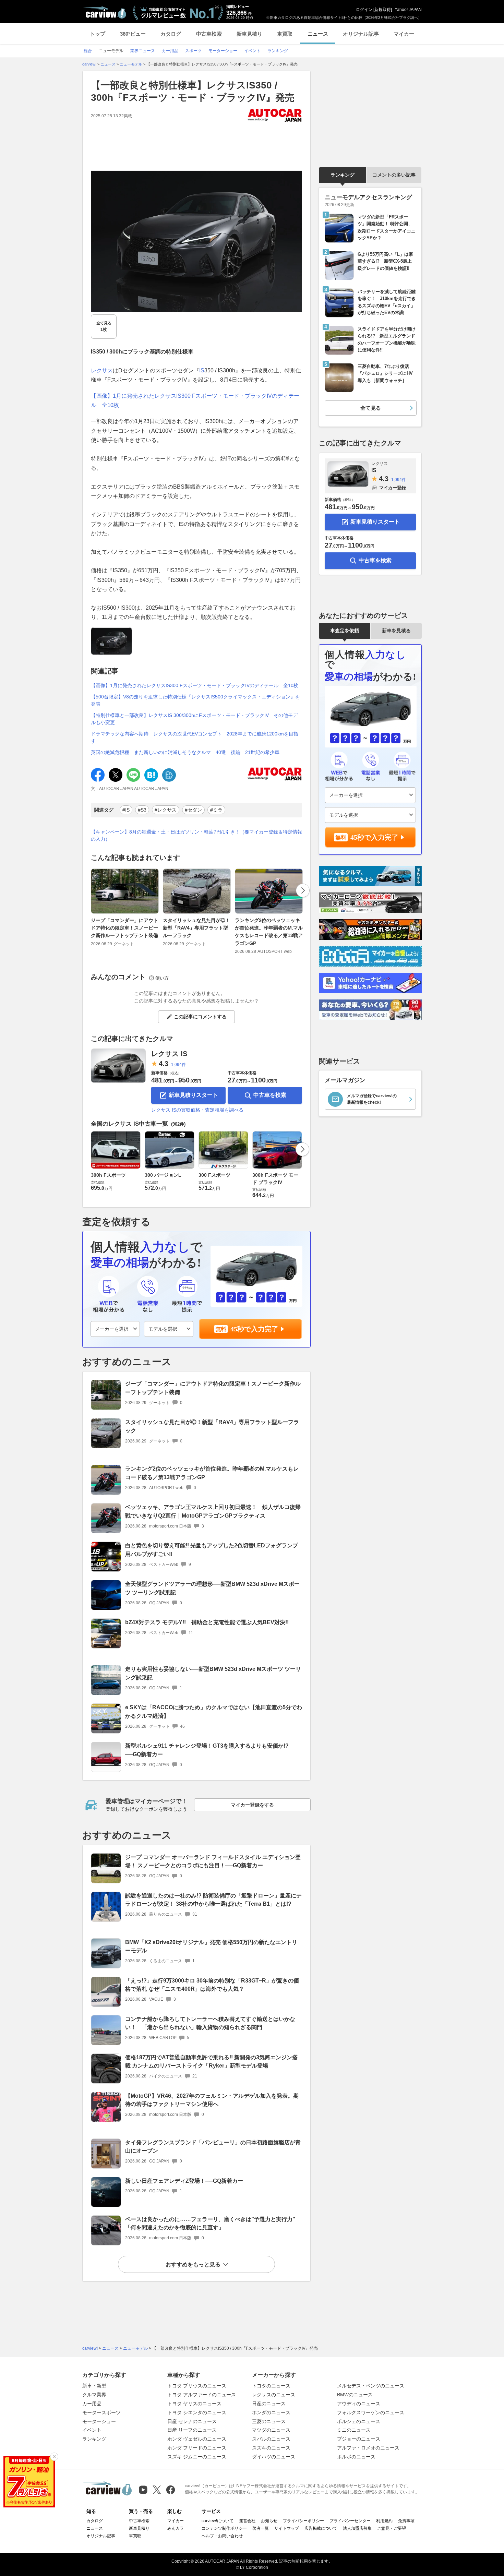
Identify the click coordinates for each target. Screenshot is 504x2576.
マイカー (404, 34)
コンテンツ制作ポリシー (224, 2528)
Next (303, 890)
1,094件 (178, 1065)
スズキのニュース (271, 2448)
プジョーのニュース (359, 2439)
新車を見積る (396, 631)
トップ (98, 34)
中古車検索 (209, 34)
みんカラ (176, 2528)
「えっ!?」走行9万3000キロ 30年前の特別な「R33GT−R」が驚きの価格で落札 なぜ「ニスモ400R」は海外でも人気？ (212, 1985)
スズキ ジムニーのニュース (197, 2457)
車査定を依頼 (345, 631)
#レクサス (166, 810)
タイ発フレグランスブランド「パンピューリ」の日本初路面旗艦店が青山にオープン (213, 2147)
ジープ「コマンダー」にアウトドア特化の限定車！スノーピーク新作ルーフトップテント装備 (124, 928)
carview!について (218, 2521)
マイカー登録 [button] (393, 488)
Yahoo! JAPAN (408, 10)
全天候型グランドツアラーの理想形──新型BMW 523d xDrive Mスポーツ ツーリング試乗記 (212, 1588)
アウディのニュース (359, 2404)
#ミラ (216, 810)
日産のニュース (269, 2404)
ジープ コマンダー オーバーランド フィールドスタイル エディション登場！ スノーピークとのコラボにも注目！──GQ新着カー (213, 1861)
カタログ (171, 34)
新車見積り (249, 34)
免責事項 (406, 2521)
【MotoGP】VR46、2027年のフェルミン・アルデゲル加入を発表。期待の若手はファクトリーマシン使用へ (212, 2100)
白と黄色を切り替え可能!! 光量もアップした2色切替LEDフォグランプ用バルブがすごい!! (212, 1550)
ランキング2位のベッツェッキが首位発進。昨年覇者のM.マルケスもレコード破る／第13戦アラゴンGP (269, 932)
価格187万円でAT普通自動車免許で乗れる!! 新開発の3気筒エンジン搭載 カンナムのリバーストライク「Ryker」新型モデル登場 (211, 2062)
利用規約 (384, 2521)
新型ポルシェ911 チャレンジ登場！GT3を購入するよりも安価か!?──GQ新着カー (207, 1750)
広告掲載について (321, 2528)
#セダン (193, 810)
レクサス (102, 370)
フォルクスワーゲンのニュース (371, 2412)
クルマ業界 (94, 2395)
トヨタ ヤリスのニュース (194, 2404)
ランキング (343, 175)
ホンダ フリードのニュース (197, 2448)
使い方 (162, 978)
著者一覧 (261, 2528)
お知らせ (269, 2521)
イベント (92, 2430)
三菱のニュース (269, 2421)
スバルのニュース (271, 2439)
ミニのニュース (354, 2430)
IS (202, 370)
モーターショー (99, 2421)
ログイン (364, 10)
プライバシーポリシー (303, 2521)
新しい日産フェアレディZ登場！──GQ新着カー (184, 2181)
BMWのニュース (355, 2395)
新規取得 (383, 10)
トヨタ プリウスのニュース (197, 2386)
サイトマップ (287, 2528)
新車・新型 (94, 2386)
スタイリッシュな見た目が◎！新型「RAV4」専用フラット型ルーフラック (196, 928)
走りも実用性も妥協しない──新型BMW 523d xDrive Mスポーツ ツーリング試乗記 (213, 1673)
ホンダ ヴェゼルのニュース (197, 2439)
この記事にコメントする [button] (200, 1017)
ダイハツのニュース (274, 2457)
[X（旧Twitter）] (157, 2490)
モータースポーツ (101, 2412)
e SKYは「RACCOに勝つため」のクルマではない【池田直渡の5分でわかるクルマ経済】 (214, 1712)
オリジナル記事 (361, 34)
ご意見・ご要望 (392, 2528)
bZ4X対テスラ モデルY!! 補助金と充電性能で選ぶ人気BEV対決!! (207, 1622)
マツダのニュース (271, 2430)
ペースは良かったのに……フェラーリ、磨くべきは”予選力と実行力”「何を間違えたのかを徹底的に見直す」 (210, 2224)
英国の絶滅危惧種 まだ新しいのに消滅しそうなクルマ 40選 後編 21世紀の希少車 (185, 752)
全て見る (104, 326)
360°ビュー (133, 34)
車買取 (285, 34)
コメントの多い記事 (394, 175)
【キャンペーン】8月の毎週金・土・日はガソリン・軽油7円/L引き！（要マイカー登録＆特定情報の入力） (196, 835)
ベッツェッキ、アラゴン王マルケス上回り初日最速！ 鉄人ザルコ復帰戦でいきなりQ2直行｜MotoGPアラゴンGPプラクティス (213, 1511)
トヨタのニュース (271, 2386)
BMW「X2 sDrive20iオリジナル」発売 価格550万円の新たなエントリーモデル (211, 1946)
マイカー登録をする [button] (252, 1805)
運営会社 (247, 2521)
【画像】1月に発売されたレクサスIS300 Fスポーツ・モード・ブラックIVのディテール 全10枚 (195, 685)
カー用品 (92, 2404)
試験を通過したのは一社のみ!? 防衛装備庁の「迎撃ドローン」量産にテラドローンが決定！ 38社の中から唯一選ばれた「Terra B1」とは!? (213, 1900)
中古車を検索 (270, 1095)
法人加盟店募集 (357, 2528)
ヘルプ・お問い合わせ (222, 2536)
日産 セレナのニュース (192, 2421)
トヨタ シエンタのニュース (197, 2412)
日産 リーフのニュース (192, 2430)
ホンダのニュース (271, 2412)
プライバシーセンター (350, 2521)
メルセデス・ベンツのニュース (371, 2386)
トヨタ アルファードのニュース (202, 2395)
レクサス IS (169, 1054)
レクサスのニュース (274, 2395)
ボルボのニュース (356, 2457)
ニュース (318, 34)
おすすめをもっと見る (193, 2265)
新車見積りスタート (193, 1095)
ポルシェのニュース (359, 2421)
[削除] (54, 2457)
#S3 (142, 810)
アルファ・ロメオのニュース (368, 2448)
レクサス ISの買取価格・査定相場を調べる (197, 1110)
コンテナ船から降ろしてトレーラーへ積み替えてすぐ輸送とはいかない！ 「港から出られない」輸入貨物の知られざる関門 (210, 2023)
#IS (126, 810)
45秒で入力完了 (254, 1329)
